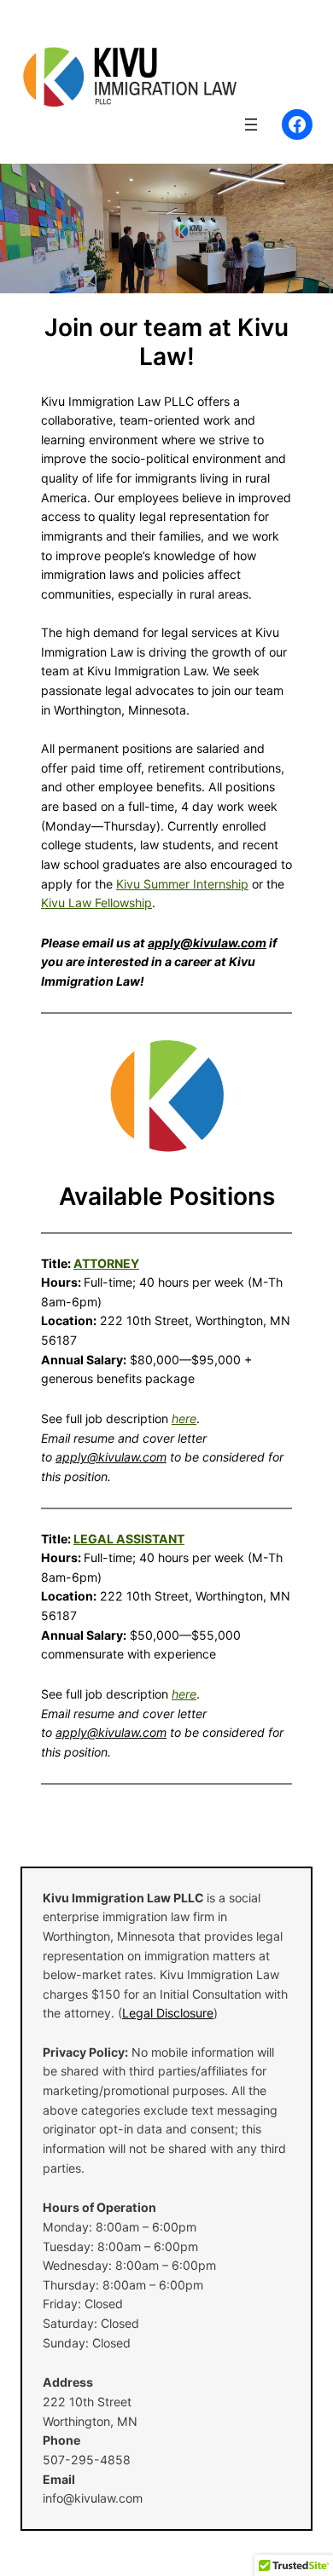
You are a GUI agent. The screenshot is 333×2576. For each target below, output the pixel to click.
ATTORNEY (106, 1263)
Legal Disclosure (168, 2013)
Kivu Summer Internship (182, 884)
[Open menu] (251, 124)
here (184, 1418)
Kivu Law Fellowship (96, 903)
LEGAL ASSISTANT (129, 1539)
